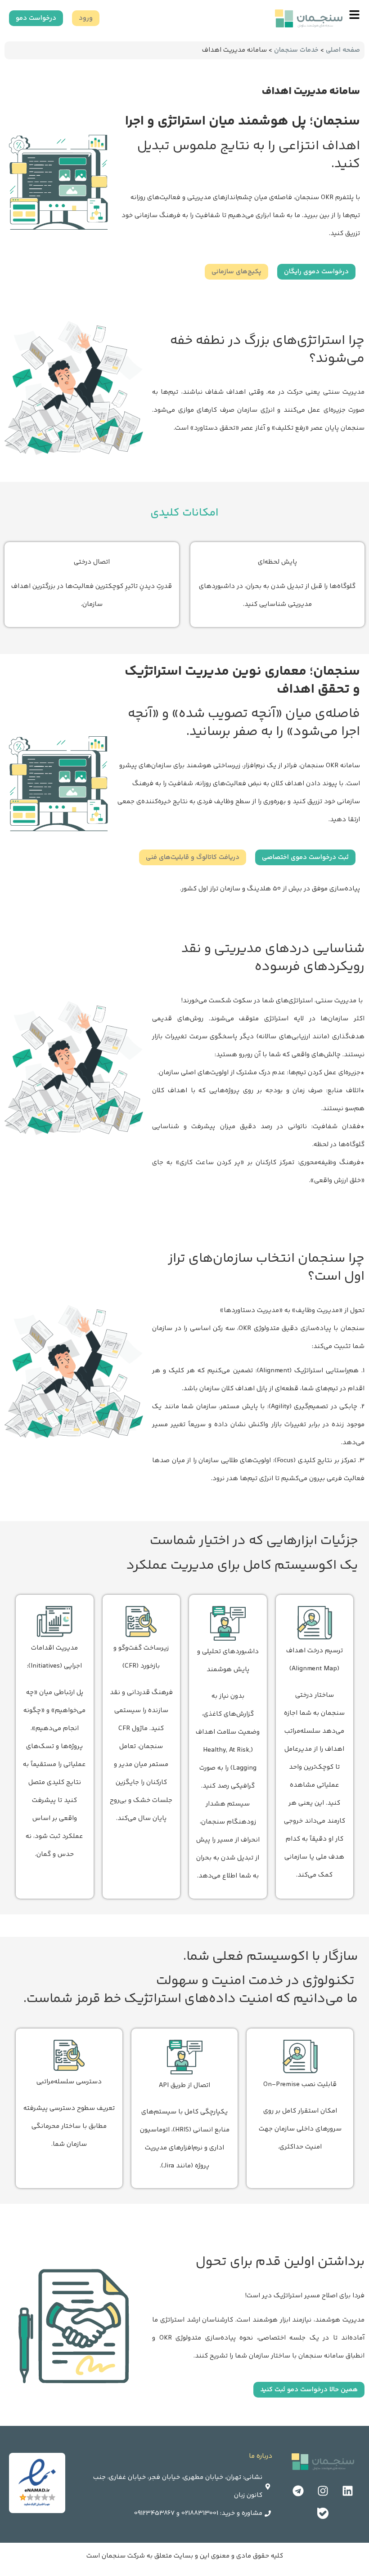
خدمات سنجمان (296, 50)
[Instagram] (323, 2491)
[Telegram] (298, 2491)
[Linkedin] (348, 2491)
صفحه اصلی (343, 50)
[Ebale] (323, 2514)
